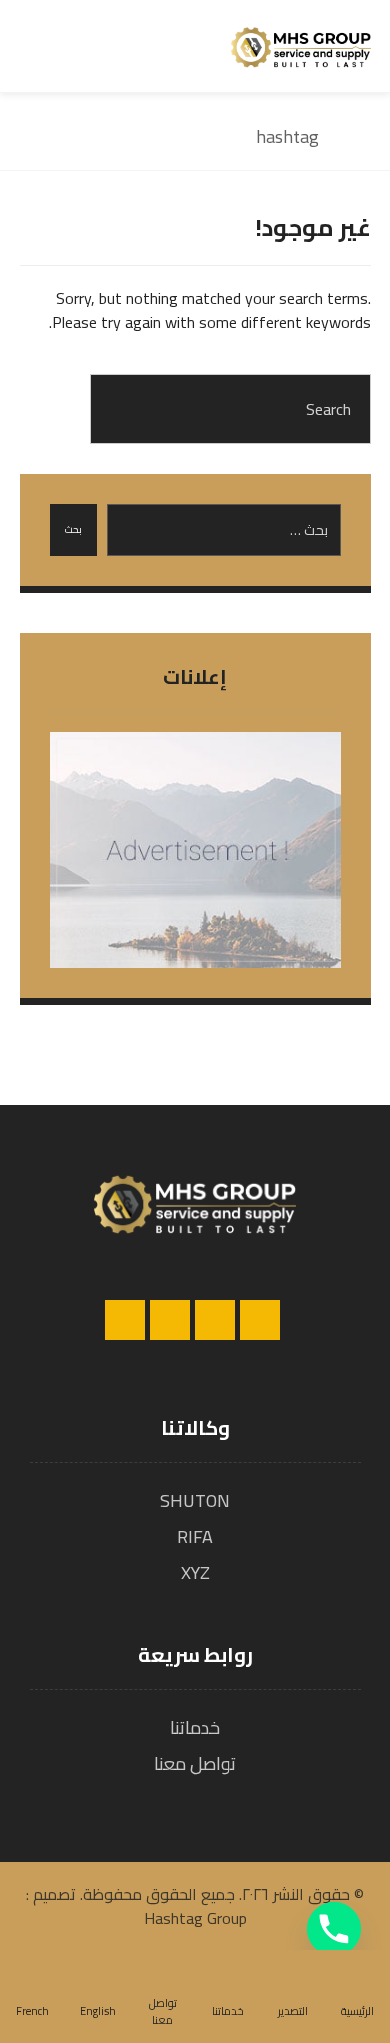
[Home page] (364, 136)
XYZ (195, 1572)
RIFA (195, 1536)
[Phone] (334, 1929)
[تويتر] (215, 1320)
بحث (73, 529)
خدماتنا (195, 1727)
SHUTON (195, 1500)
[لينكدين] (170, 1320)
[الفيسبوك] (260, 1320)
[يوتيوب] (125, 1320)
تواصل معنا (195, 1763)
